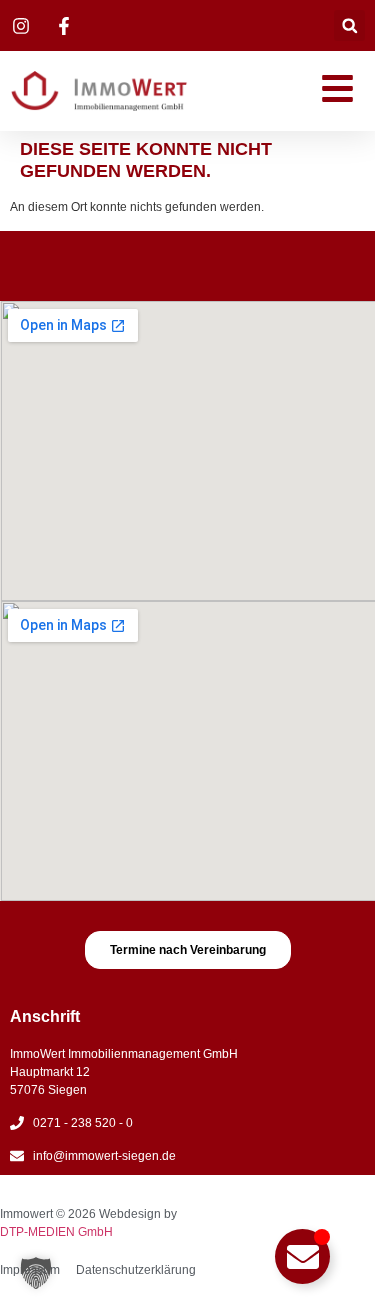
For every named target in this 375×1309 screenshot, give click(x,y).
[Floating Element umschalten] (302, 1256)
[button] (349, 25)
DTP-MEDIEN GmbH (56, 1232)
